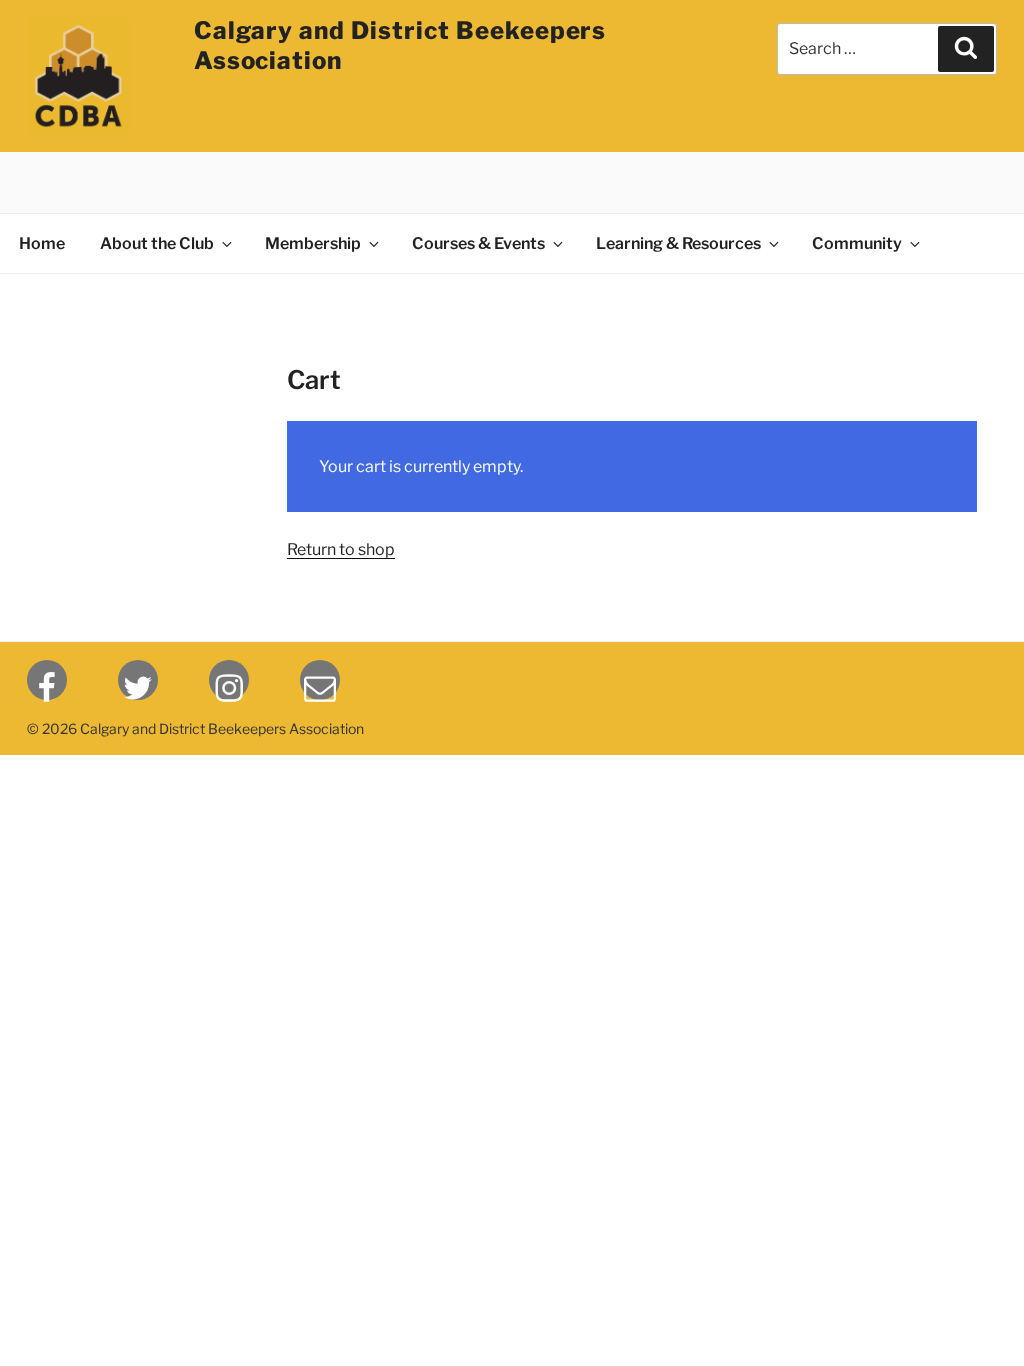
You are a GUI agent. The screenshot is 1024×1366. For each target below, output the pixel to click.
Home (42, 243)
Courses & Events (478, 243)
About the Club (157, 243)
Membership (313, 243)
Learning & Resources (678, 243)
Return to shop (341, 549)
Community (857, 243)
